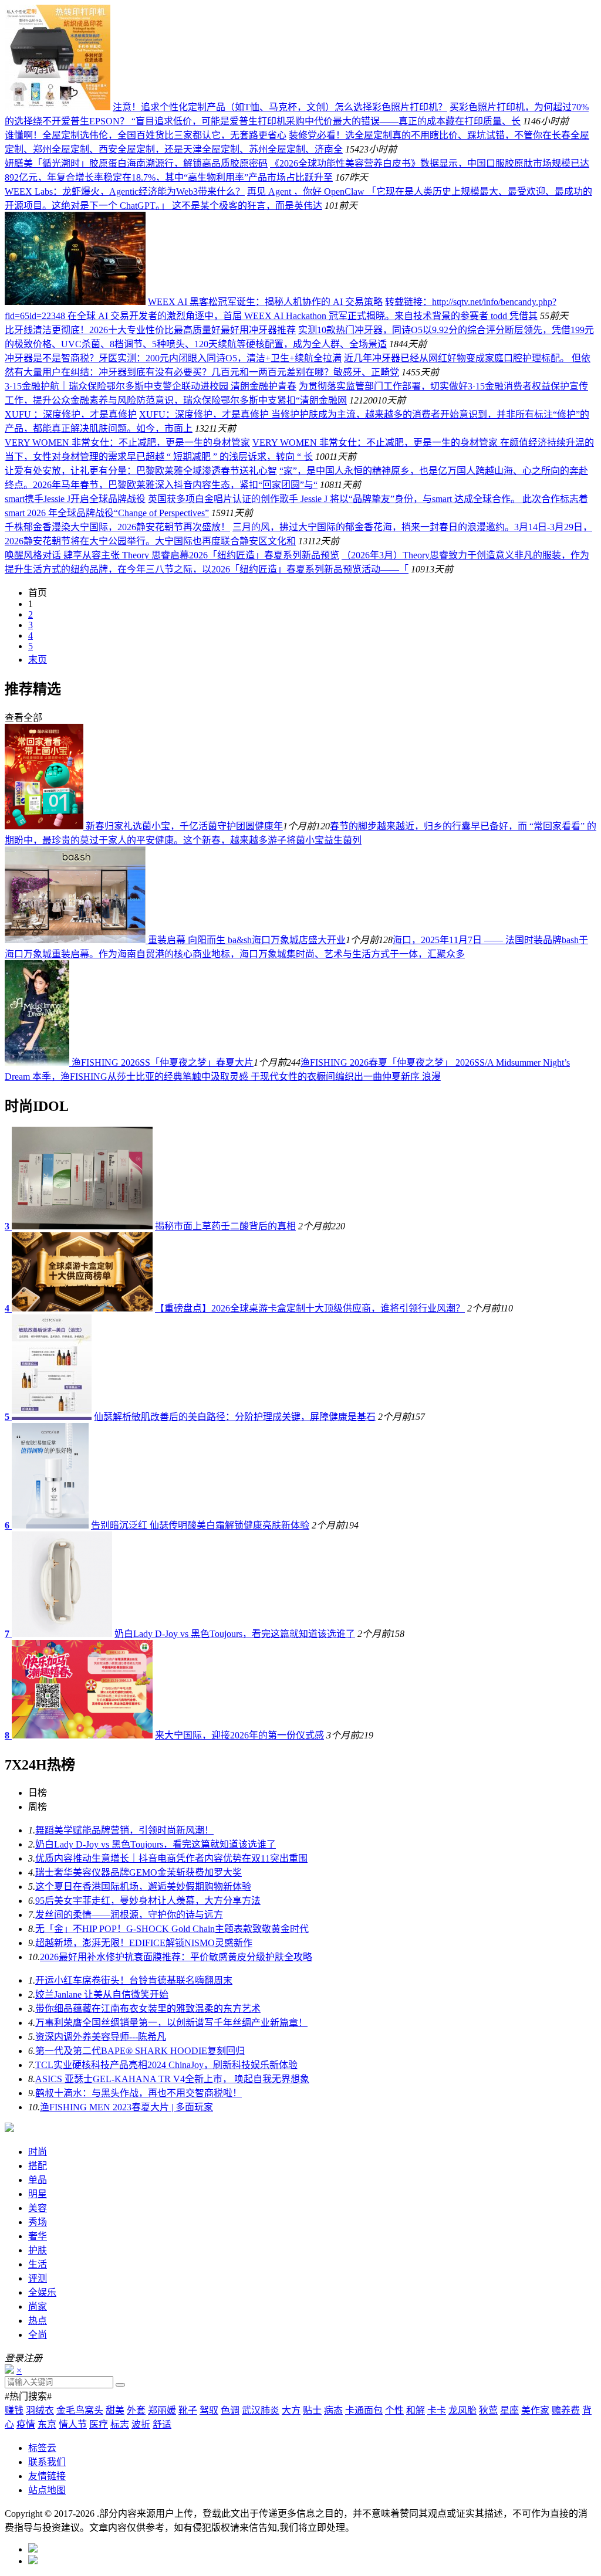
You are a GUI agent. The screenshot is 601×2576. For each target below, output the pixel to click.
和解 (416, 2410)
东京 (47, 2424)
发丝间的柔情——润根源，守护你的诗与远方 (129, 1915)
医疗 (99, 2424)
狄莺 (488, 2410)
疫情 (26, 2424)
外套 (136, 2410)
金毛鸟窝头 (80, 2410)
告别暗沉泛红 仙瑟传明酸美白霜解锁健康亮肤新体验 (200, 1525)
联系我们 (47, 2462)
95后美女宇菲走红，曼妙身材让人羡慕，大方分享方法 (148, 1901)
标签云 (42, 2448)
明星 (38, 2194)
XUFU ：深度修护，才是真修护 (71, 414)
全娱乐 (42, 2292)
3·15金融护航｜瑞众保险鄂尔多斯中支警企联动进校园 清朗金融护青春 (151, 386)
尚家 (38, 2306)
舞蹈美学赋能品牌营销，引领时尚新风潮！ (124, 1830)
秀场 (38, 2222)
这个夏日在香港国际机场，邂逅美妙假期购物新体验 (143, 1887)
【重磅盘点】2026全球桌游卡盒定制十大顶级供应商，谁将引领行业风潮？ (310, 1308)
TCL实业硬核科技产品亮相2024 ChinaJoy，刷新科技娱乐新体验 (166, 2065)
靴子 (188, 2410)
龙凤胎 (462, 2410)
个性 (394, 2410)
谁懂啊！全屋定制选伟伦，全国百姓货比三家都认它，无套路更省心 (146, 135)
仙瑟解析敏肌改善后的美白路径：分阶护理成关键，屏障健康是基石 (235, 1417)
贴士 (312, 2410)
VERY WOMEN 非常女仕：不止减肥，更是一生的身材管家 (127, 443)
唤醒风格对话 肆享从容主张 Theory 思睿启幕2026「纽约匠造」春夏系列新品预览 (172, 555)
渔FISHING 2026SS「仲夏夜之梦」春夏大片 (163, 1062)
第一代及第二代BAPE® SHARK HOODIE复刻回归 (140, 2051)
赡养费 (566, 2410)
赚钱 (14, 2410)
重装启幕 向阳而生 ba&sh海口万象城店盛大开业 (247, 940)
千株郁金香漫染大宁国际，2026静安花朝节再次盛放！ (117, 527)
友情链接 (47, 2476)
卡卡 (437, 2410)
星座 (509, 2410)
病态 (333, 2410)
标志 (120, 2424)
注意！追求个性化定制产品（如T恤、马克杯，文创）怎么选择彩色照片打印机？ (280, 107)
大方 (291, 2410)
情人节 (73, 2424)
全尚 (38, 2335)
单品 (38, 2180)
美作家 (535, 2410)
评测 (38, 2278)
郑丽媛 (162, 2410)
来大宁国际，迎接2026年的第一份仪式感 (239, 1735)
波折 (141, 2424)
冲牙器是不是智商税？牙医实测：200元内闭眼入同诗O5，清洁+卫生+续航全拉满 (173, 358)
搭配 (38, 2166)
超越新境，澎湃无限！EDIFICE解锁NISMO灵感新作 (144, 1943)
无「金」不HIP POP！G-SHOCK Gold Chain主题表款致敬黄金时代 (172, 1929)
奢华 (38, 2236)
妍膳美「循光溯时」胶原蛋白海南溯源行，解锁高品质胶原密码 (136, 163)
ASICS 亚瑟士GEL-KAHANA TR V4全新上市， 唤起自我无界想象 (172, 2079)
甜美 (115, 2410)
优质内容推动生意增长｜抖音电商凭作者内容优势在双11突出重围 (171, 1858)
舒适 (162, 2424)
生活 (38, 2264)
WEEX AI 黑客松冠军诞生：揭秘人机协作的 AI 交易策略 (265, 302)
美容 (38, 2208)
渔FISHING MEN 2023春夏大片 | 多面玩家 (126, 2107)
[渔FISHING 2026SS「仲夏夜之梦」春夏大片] (38, 1062)
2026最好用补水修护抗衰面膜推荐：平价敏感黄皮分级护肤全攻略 (176, 1957)
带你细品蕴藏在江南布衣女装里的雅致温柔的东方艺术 (148, 2009)
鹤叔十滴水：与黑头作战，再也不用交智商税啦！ (139, 2093)
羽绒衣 (40, 2410)
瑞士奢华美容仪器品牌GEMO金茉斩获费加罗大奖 (139, 1872)
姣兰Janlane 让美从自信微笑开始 (102, 1994)
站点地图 (47, 2490)
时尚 (38, 2152)
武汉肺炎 (261, 2410)
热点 (38, 2321)
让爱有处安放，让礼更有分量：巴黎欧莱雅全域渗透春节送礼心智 (141, 471)
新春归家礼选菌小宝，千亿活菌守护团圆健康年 (184, 826)
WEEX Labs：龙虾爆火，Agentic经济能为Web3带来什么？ (125, 191)
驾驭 (209, 2410)
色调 (230, 2410)
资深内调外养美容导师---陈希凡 (101, 2037)
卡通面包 (364, 2410)
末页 (38, 660)
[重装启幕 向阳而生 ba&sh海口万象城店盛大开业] (76, 940)
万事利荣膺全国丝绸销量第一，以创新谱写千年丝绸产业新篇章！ (171, 2023)
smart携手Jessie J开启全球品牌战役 (75, 499)
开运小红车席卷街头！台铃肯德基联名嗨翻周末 (134, 1980)
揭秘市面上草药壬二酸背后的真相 (225, 1226)
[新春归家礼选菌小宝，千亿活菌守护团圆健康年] (45, 826)
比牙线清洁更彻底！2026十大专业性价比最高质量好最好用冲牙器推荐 (150, 330)
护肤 (38, 2250)
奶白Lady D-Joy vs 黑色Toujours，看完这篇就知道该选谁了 (235, 1634)
